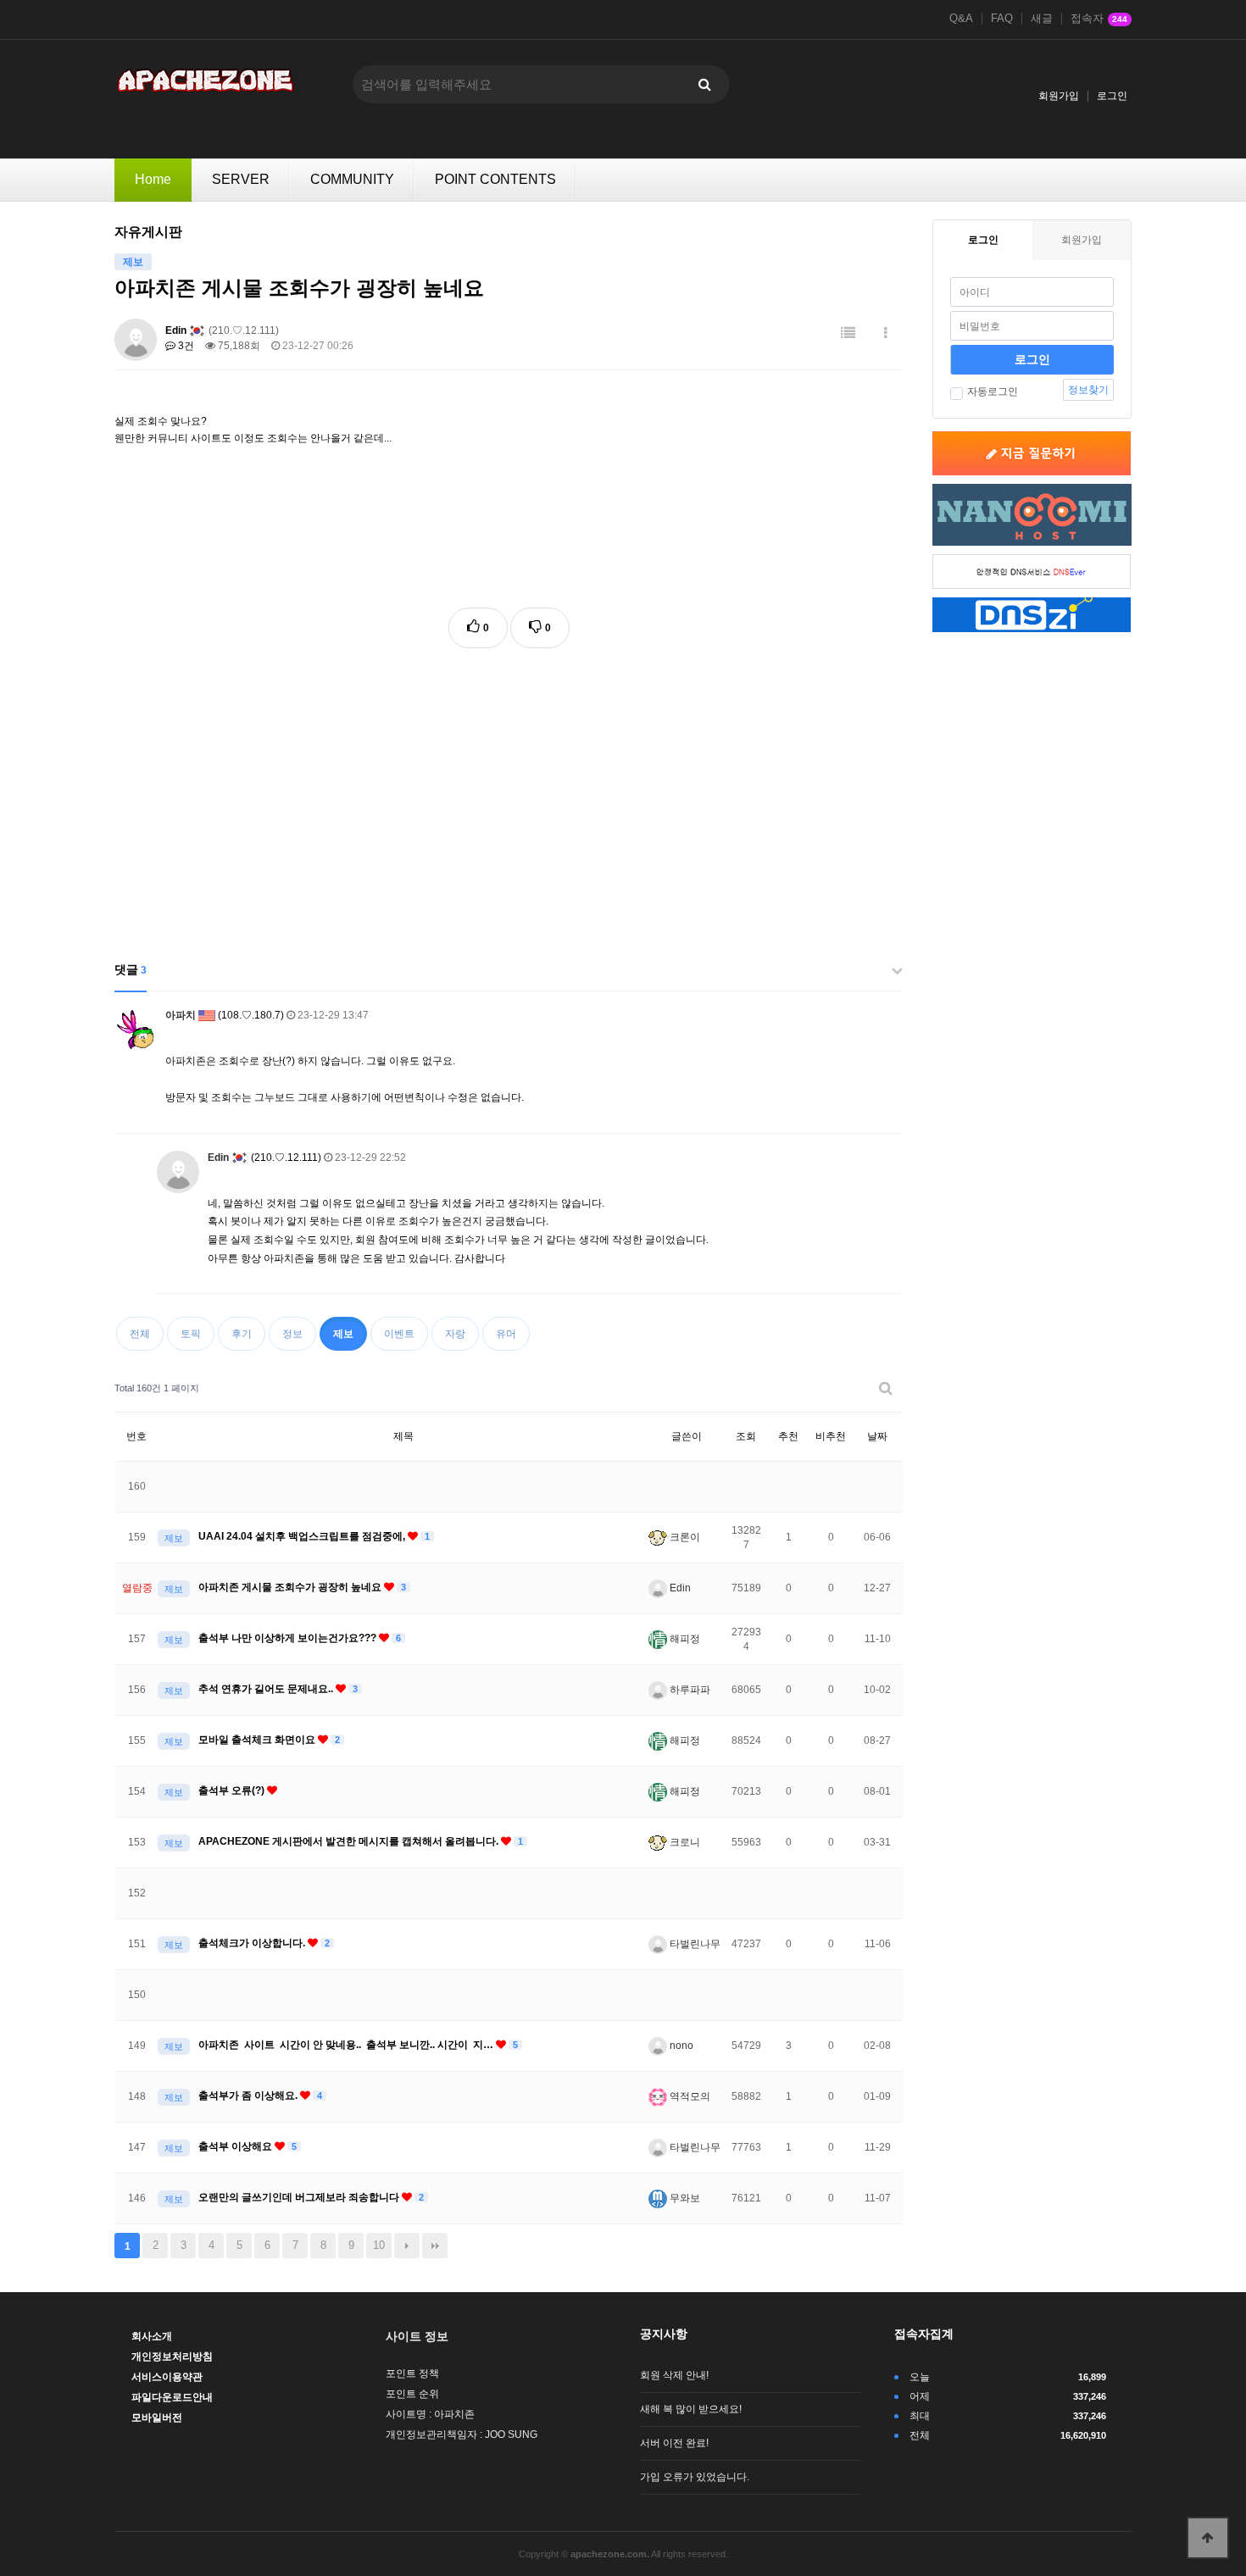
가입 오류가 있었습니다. (695, 2477)
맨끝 (435, 2246)
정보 (292, 1334)
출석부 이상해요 (236, 2146)
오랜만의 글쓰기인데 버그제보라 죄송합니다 (300, 2197)
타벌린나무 (694, 1944)
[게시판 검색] (886, 1388)
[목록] (848, 333)
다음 (407, 2246)
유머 (506, 1334)
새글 (1042, 19)
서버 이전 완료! (674, 2443)
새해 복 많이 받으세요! (691, 2409)
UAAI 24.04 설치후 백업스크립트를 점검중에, (303, 1536)
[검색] (704, 84)
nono (680, 2046)
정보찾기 (1088, 390)
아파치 (181, 1015)
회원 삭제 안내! (674, 2375)
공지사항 (664, 2334)
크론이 (684, 1537)
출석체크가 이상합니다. (253, 1943)
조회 (746, 1436)
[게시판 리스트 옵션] (886, 333)
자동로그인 (993, 391)
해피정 (684, 1639)
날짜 (877, 1436)
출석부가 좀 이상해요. (249, 2096)
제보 (343, 1334)
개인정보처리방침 (172, 2357)
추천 (788, 1436)
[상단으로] (1208, 2538)
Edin (176, 330)
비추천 (831, 1436)
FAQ (1002, 19)
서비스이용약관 (167, 2377)
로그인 (1112, 96)
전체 (140, 1334)
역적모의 (689, 2096)
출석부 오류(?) (233, 1790)
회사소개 (152, 2336)
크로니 (684, 1842)
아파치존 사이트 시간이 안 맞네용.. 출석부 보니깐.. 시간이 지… (347, 2045)
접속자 (1099, 19)
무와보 (684, 2198)
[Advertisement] (509, 792)
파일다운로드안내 (172, 2397)
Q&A (961, 19)
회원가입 (1059, 96)
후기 (242, 1334)
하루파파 (689, 1690)
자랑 (455, 1334)
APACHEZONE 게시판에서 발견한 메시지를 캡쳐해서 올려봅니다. (350, 1841)
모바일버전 (157, 2418)
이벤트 (399, 1334)
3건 (185, 346)
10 (379, 2245)
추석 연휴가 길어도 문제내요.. (267, 1689)
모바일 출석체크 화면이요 (258, 1740)
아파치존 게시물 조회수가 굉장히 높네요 (291, 1587)
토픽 (191, 1334)
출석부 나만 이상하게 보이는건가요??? (289, 1638)
